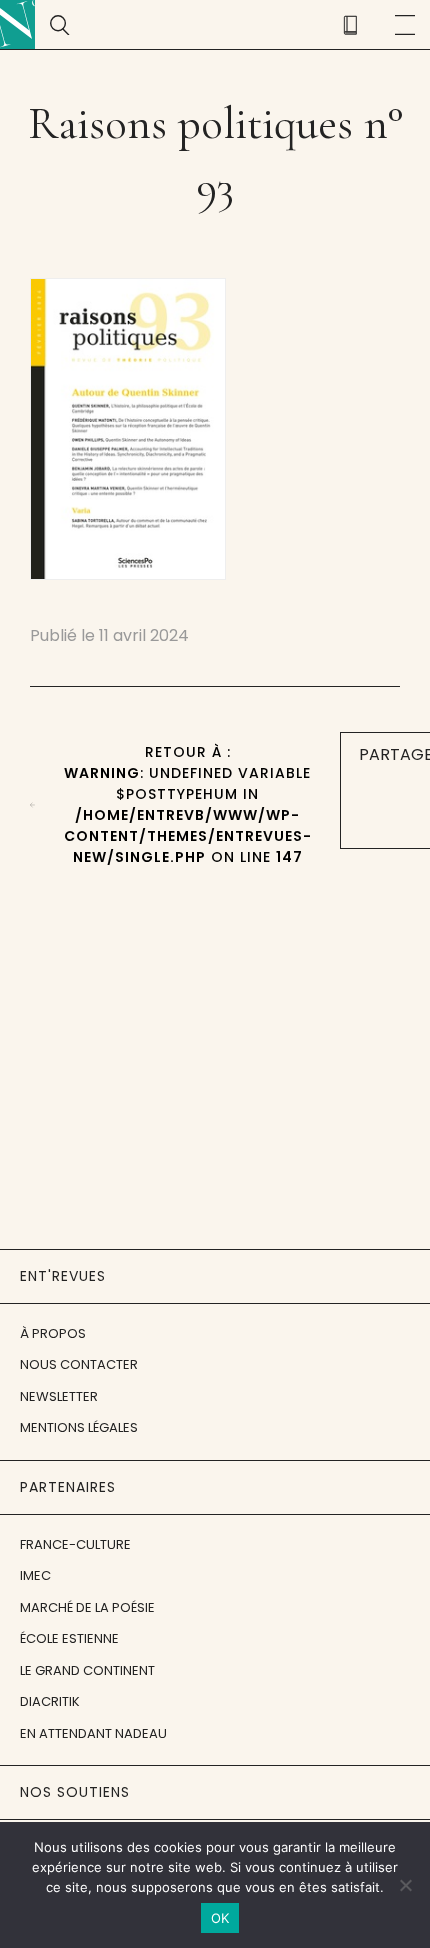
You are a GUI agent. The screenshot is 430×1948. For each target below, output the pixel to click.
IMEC (35, 1575)
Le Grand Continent (87, 1670)
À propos (53, 1333)
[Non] (405, 1885)
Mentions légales (79, 1427)
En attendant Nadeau (93, 1733)
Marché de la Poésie (87, 1607)
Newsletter (59, 1396)
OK (220, 1918)
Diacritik (50, 1701)
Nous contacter (79, 1364)
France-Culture (75, 1544)
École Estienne (69, 1638)
